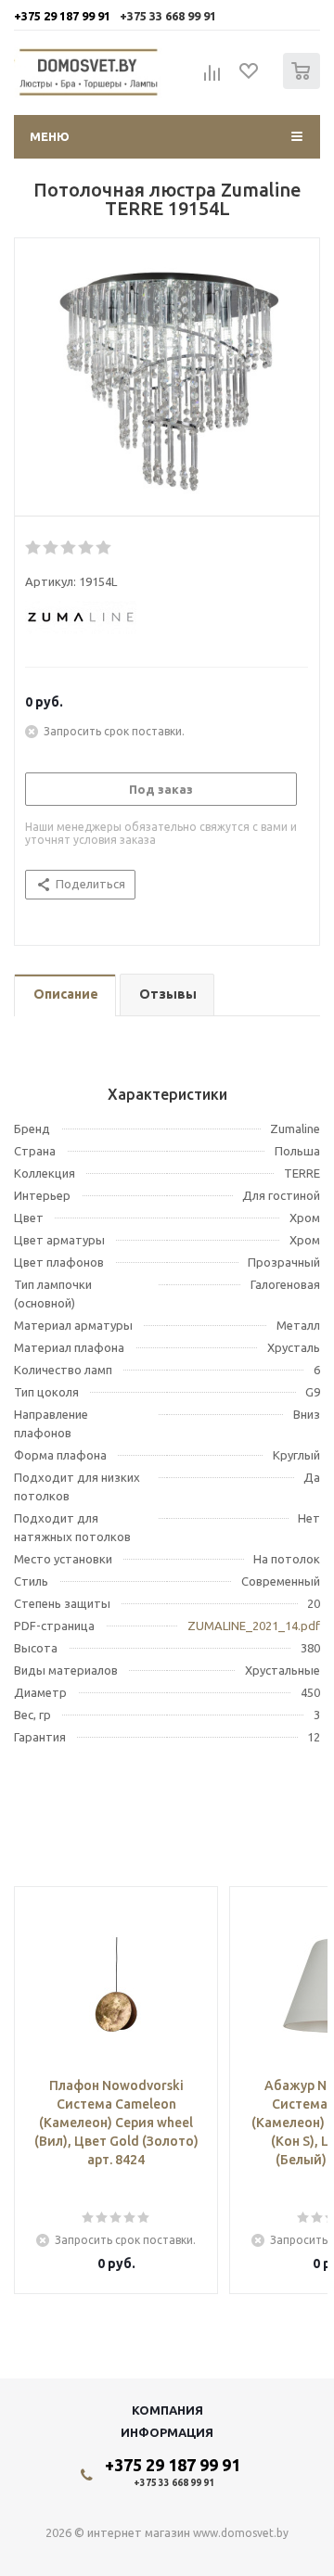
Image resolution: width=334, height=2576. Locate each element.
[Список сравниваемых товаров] (212, 79)
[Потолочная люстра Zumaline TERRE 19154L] (167, 382)
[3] (69, 548)
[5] (104, 548)
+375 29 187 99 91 (62, 16)
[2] (51, 548)
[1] (34, 548)
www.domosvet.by (241, 2533)
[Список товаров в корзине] (304, 85)
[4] (87, 548)
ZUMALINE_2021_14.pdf (254, 1626)
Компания (167, 2410)
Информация (167, 2432)
